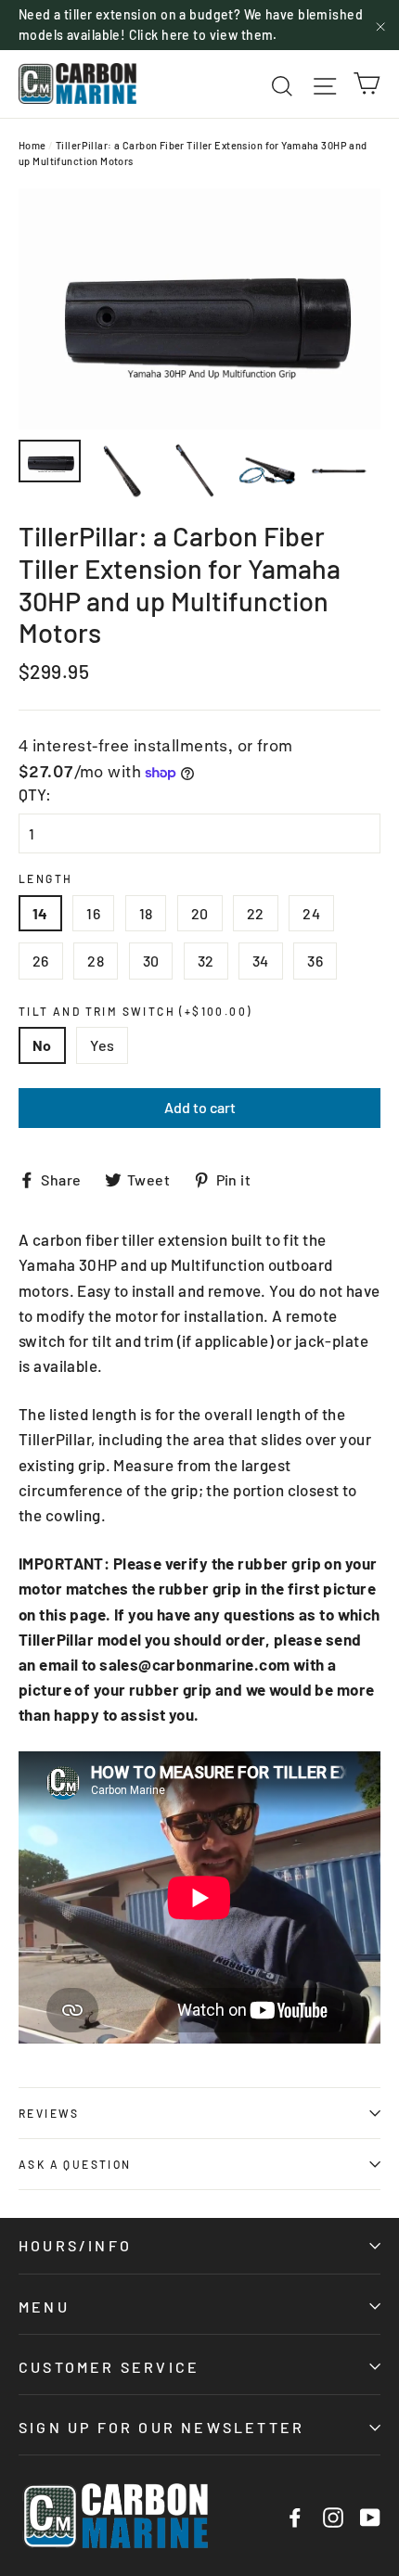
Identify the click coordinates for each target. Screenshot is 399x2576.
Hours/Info (75, 2245)
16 (93, 913)
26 (41, 961)
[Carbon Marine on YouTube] (370, 2516)
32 (206, 961)
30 (151, 961)
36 (315, 961)
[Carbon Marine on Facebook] (295, 2516)
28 (96, 961)
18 (146, 913)
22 (256, 913)
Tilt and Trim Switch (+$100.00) (135, 1011)
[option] (199, 309)
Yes (102, 1045)
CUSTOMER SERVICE (109, 2367)
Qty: (35, 794)
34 (261, 961)
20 (200, 913)
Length (45, 878)
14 (40, 913)
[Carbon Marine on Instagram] (333, 2516)
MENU (44, 2307)
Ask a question (75, 2164)
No (42, 1045)
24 (311, 913)
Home (32, 145)
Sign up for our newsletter (161, 2427)
